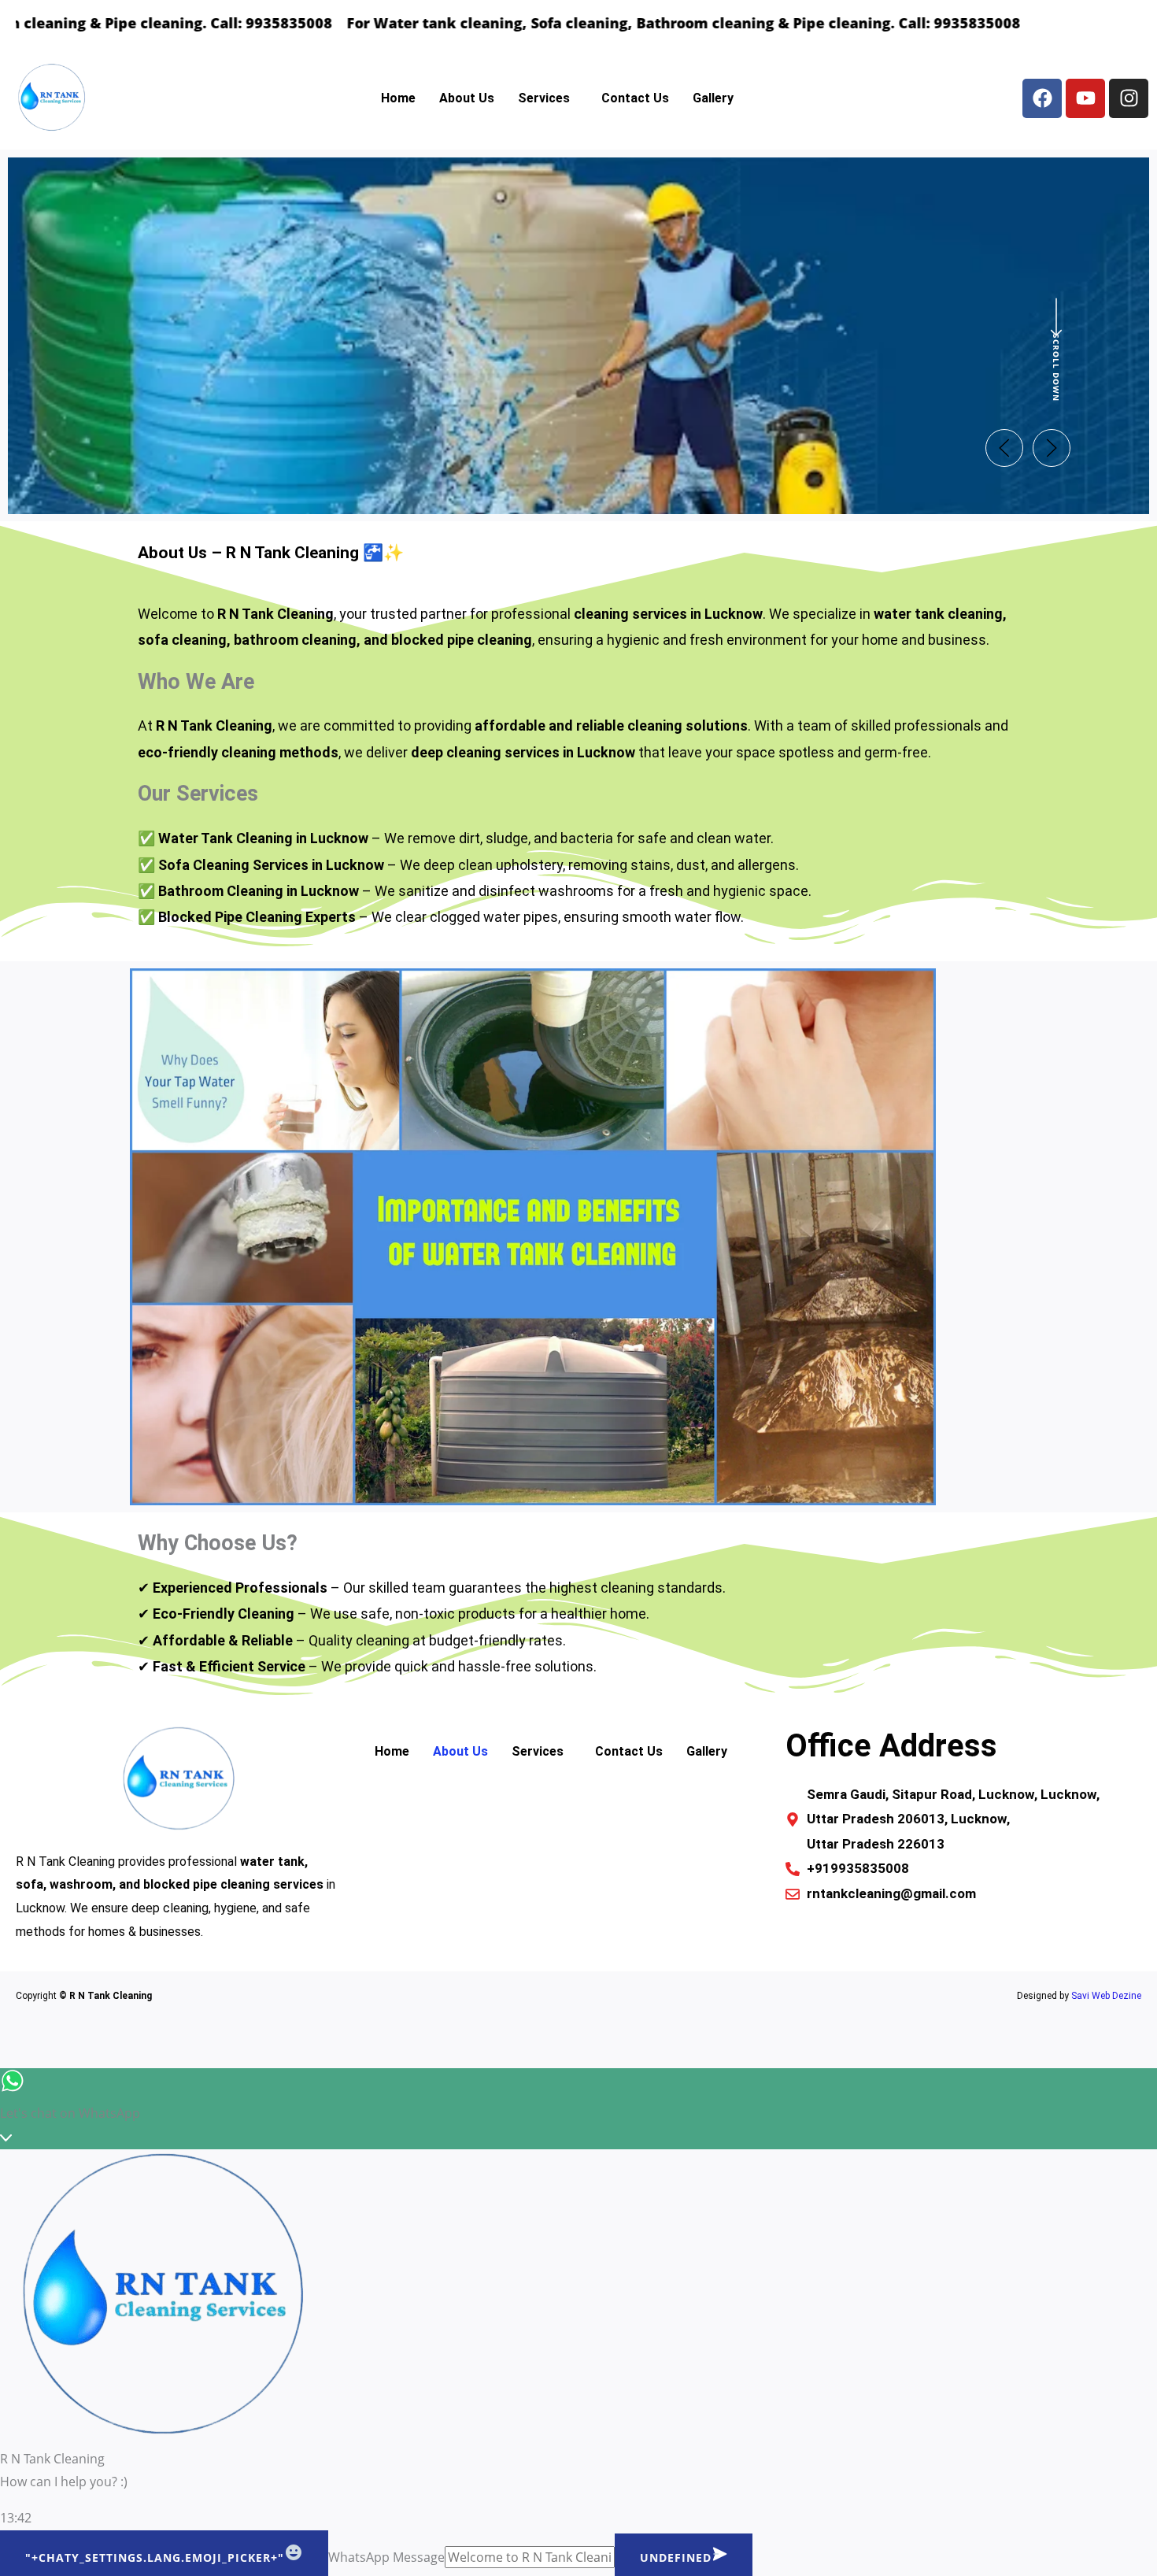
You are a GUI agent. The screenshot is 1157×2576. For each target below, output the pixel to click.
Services (544, 98)
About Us (467, 98)
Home (398, 98)
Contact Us (635, 98)
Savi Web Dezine (1106, 1996)
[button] (548, 98)
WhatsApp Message (386, 2557)
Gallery (713, 98)
